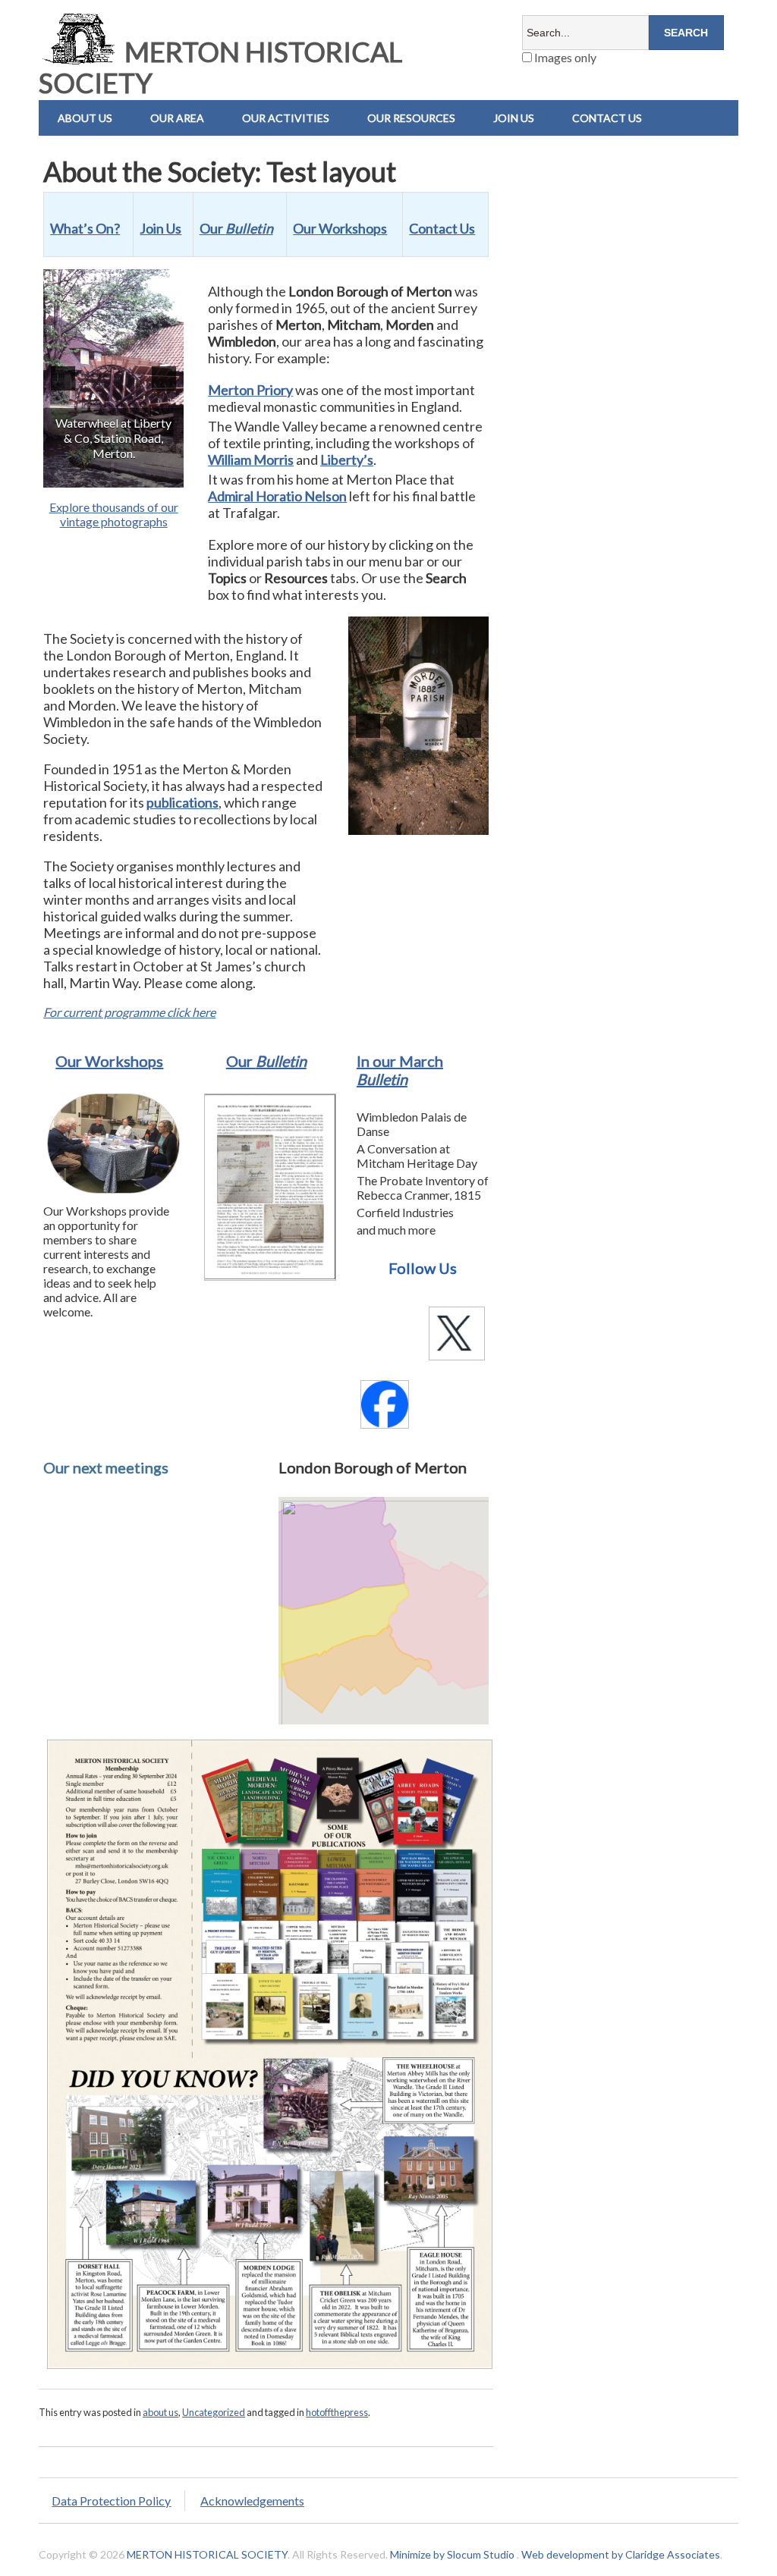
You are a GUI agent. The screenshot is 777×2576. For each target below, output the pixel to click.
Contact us (607, 118)
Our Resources (411, 118)
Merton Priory (250, 390)
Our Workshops (109, 1061)
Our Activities (286, 118)
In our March (400, 1070)
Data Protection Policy (111, 2501)
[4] (105, 475)
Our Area (177, 118)
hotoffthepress (337, 2412)
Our (266, 1061)
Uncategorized (214, 2412)
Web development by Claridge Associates (621, 2554)
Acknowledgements (252, 2501)
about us (160, 2412)
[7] (153, 475)
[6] (137, 475)
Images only (564, 57)
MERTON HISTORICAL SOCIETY (220, 67)
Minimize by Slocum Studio (452, 2554)
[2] (74, 475)
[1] (58, 475)
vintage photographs (114, 521)
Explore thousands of (105, 507)
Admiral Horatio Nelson (277, 496)
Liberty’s (347, 460)
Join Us (514, 118)
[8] (169, 475)
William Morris (251, 460)
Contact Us (442, 228)
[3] (90, 475)
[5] (121, 475)
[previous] (63, 378)
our (170, 507)
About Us (85, 118)
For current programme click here (129, 1012)
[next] (164, 378)
